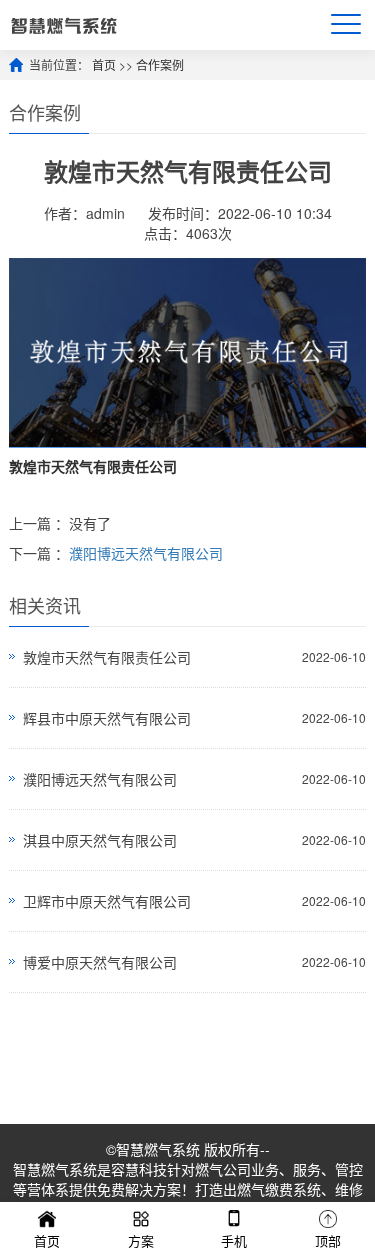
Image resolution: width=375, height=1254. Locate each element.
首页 (104, 64)
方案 (141, 1240)
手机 (234, 1240)
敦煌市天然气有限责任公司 (107, 657)
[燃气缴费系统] (63, 24)
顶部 (328, 1240)
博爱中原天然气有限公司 (100, 962)
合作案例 (160, 64)
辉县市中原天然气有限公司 (107, 718)
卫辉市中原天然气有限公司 (107, 901)
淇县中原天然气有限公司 (100, 840)
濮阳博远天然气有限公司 (146, 553)
